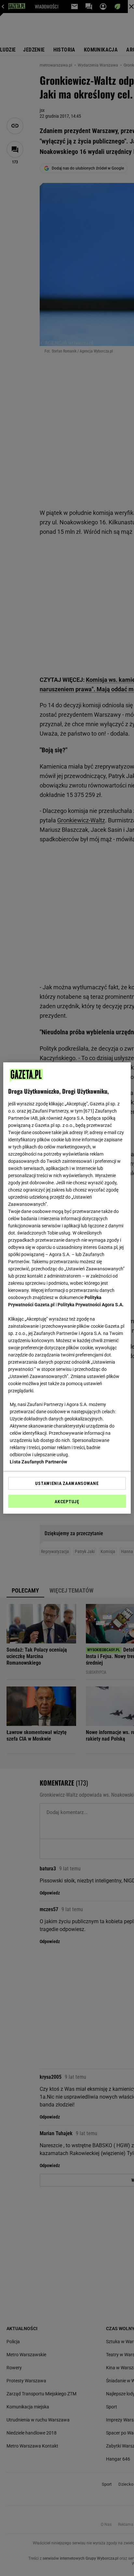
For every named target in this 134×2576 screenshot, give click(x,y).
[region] (67, 1288)
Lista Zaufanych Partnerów (38, 1462)
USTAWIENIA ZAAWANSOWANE (67, 1483)
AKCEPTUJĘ (67, 1502)
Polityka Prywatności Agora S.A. (91, 1305)
